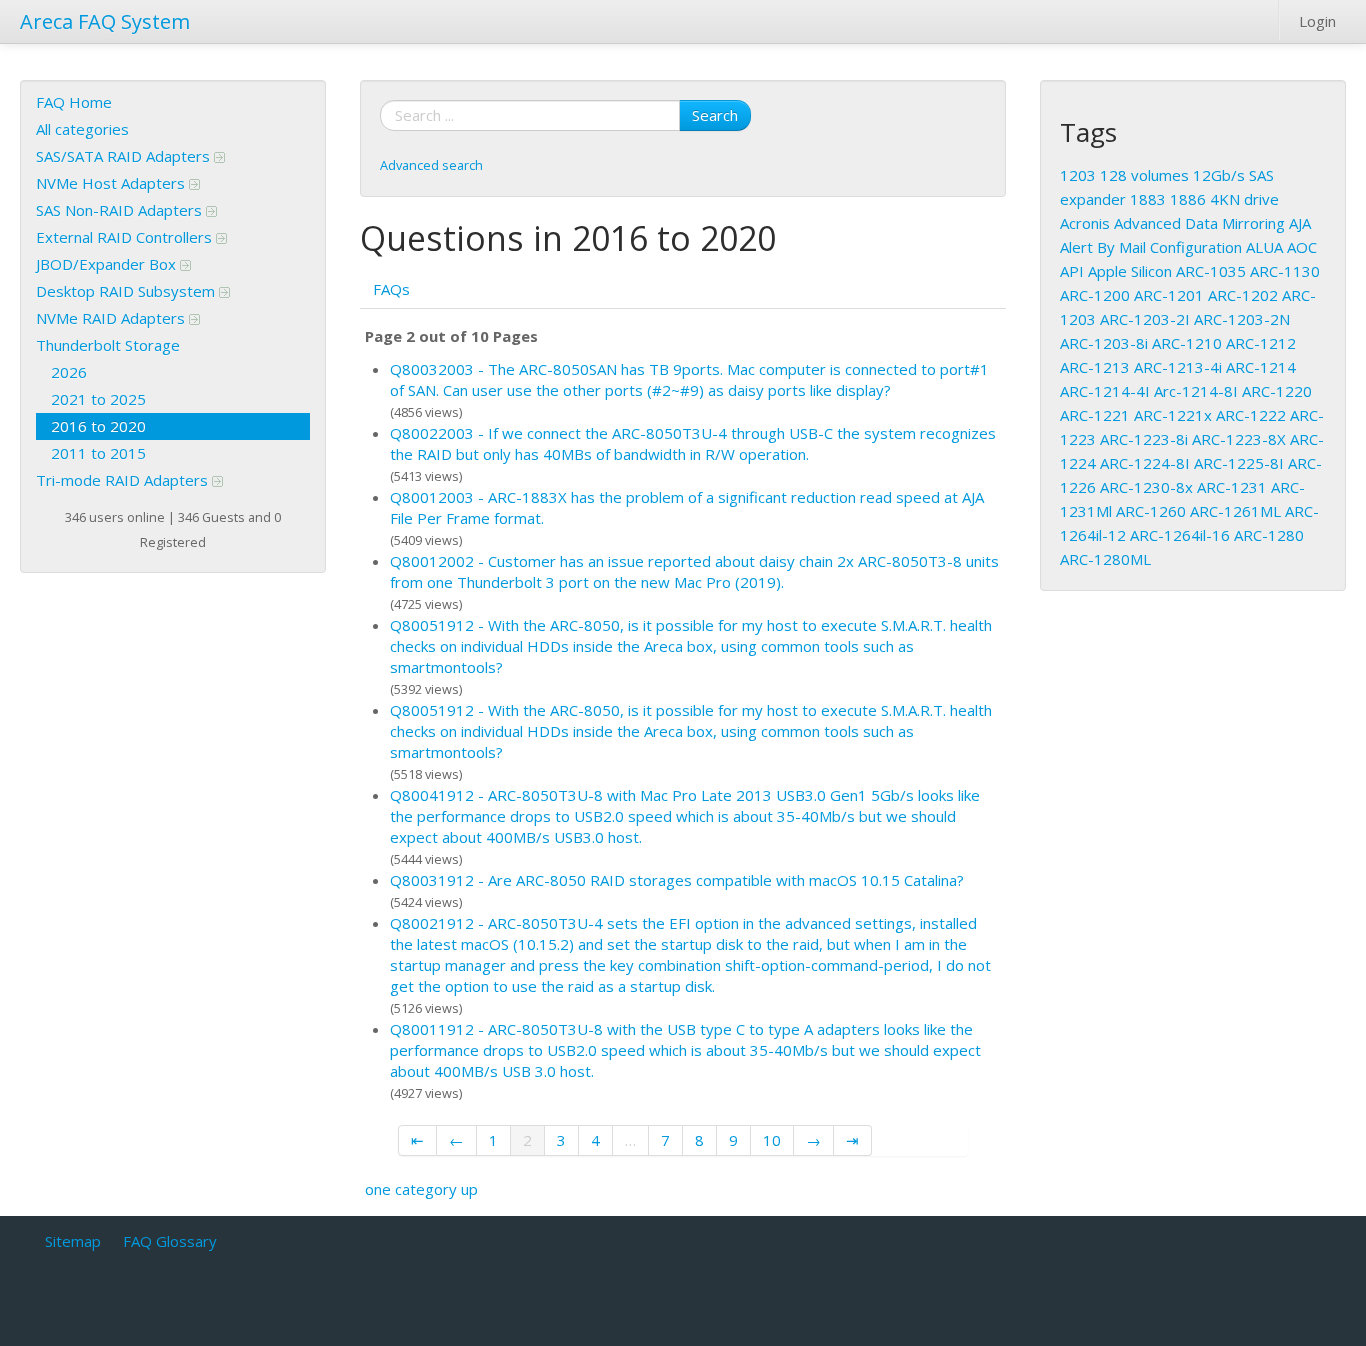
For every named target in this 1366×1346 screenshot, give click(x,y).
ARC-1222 (1251, 415)
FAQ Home (74, 102)
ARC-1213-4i (1178, 367)
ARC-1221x (1173, 415)
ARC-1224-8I (1145, 463)
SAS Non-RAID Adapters (121, 210)
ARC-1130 (1285, 271)
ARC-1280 (1269, 535)
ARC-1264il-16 (1180, 535)
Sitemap (73, 1241)
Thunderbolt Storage (108, 345)
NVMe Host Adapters (112, 183)
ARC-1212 (1261, 343)
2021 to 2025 (98, 399)
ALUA (1264, 247)
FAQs (391, 289)
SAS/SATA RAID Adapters (125, 156)
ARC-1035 (1211, 271)
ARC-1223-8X (1239, 439)
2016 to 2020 (98, 426)
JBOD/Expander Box (108, 264)
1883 (1148, 199)
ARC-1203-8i (1104, 343)
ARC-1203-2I (1145, 319)
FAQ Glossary (170, 1241)
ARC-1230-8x (1146, 487)
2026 (69, 372)
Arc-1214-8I (1196, 391)
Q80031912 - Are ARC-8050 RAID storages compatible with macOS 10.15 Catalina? (677, 880)
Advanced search (431, 165)
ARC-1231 (1232, 487)
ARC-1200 (1095, 295)
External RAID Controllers (126, 237)
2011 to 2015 (98, 453)
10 (772, 1140)
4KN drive (1244, 199)
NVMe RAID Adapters (112, 318)
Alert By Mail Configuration (1151, 247)
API (1072, 271)
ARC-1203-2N (1242, 319)
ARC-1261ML (1235, 511)
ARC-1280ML (1105, 559)
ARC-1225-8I (1239, 463)
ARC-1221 (1095, 415)
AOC (1302, 247)
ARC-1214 (1261, 367)
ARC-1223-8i (1144, 439)
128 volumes (1144, 175)
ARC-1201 (1169, 295)
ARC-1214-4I (1105, 391)
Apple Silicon (1130, 271)
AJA (1300, 223)
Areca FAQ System (105, 21)
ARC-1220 (1277, 391)
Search (715, 115)
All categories (82, 129)
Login (1317, 21)
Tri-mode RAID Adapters (124, 480)
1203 (1078, 175)
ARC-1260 (1151, 511)
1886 (1188, 199)
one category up (421, 1189)
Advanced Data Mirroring (1199, 223)
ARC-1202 (1243, 295)
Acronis (1085, 223)
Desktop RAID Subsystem (127, 291)
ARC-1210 (1187, 343)
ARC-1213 (1095, 367)
